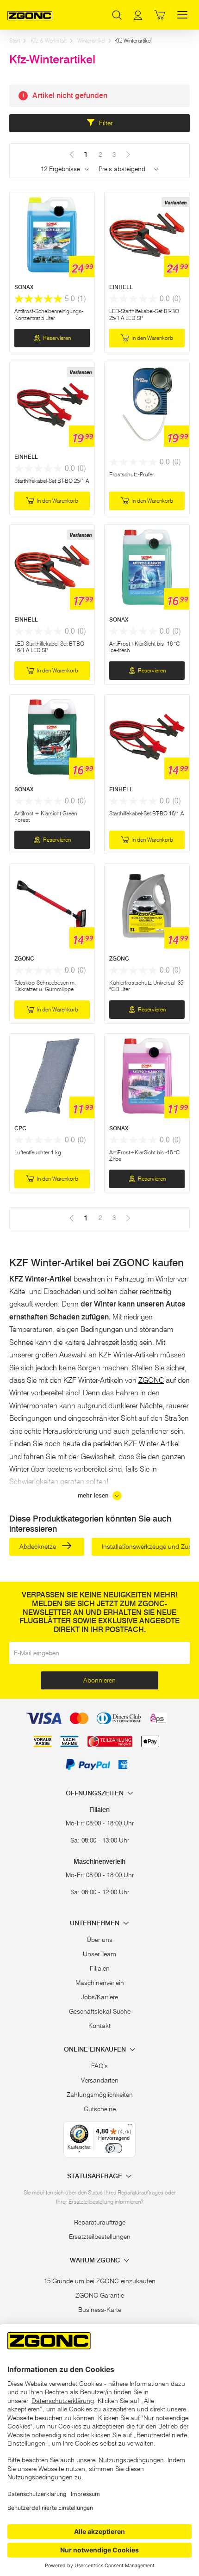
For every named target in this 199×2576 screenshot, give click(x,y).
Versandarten (100, 2080)
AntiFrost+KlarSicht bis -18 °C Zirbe (144, 1156)
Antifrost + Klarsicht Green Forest (46, 817)
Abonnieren (99, 1680)
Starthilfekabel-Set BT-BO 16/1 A (146, 813)
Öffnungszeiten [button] (96, 1793)
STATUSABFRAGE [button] (96, 2176)
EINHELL (121, 287)
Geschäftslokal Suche (100, 2011)
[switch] (114, 2148)
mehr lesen (94, 1495)
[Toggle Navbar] (182, 15)
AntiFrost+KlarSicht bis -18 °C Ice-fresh (144, 647)
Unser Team (99, 1954)
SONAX (24, 287)
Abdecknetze (39, 1547)
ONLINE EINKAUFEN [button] (96, 2049)
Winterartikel (91, 40)
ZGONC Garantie (100, 2295)
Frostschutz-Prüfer (132, 474)
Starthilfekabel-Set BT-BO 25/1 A (52, 481)
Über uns (99, 1940)
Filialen (100, 1968)
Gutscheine (100, 2109)
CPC (20, 1128)
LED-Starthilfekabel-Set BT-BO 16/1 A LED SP (49, 647)
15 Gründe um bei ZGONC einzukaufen (100, 2281)
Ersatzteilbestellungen (100, 2237)
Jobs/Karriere (99, 1997)
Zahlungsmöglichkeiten (100, 2095)
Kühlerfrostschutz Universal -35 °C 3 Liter (146, 986)
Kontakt (99, 2026)
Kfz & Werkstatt (49, 40)
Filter (105, 123)
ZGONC (24, 958)
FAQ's (99, 2066)
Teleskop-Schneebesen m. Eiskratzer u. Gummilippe (45, 986)
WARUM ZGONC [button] (96, 2260)
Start (15, 40)
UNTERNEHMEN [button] (96, 1923)
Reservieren (57, 338)
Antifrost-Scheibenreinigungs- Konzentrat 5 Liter (49, 314)
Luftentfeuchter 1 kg (38, 1152)
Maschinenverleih (100, 1983)
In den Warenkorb (152, 338)
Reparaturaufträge (100, 2222)
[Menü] (130, 2127)
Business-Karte (100, 2310)
